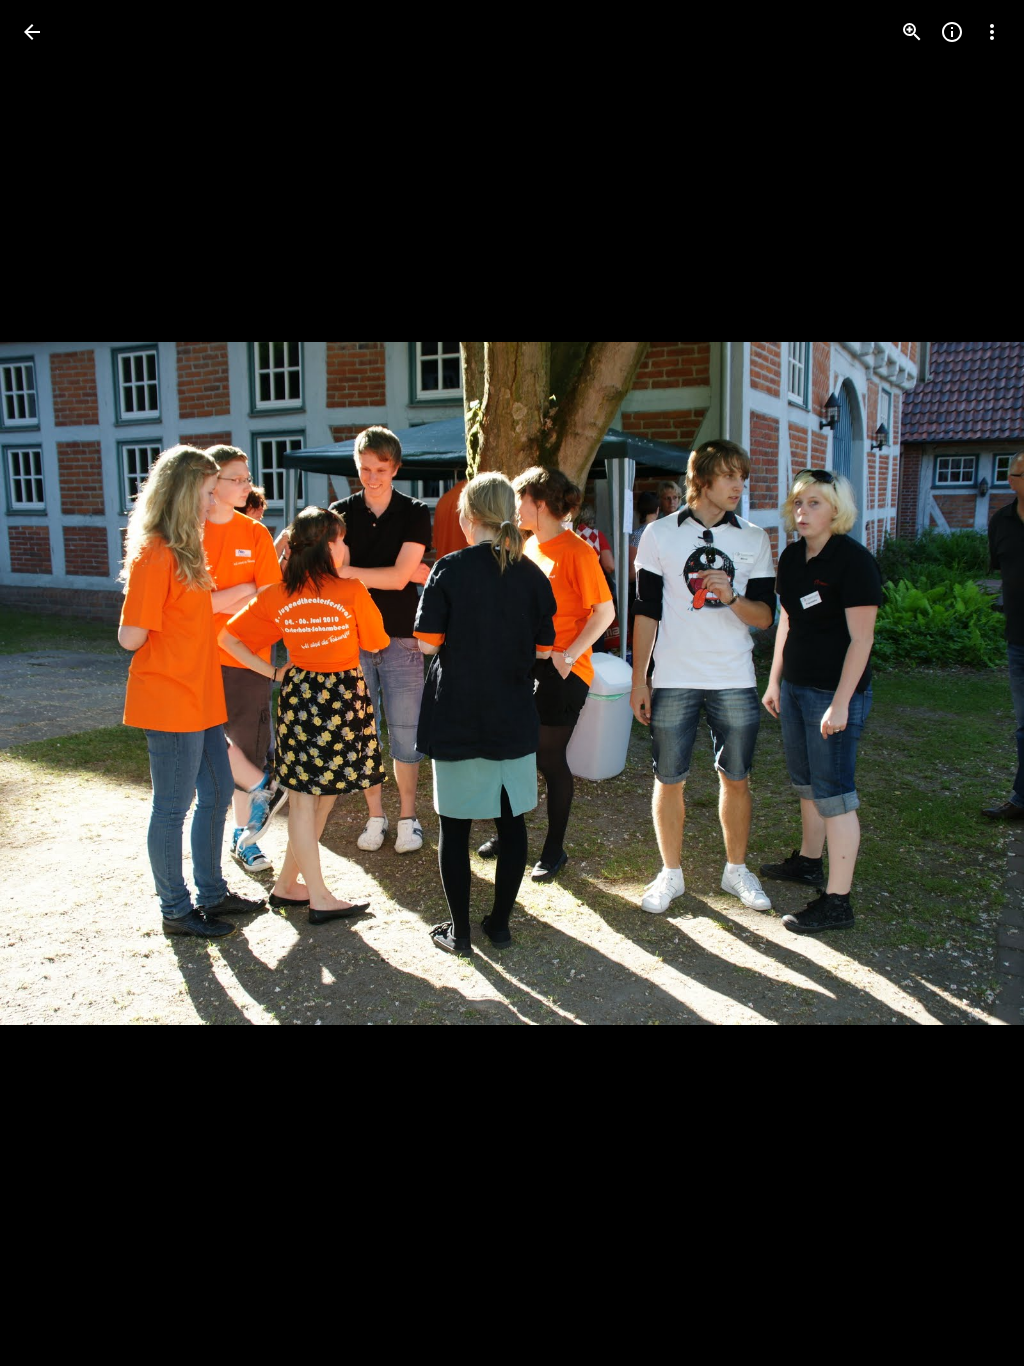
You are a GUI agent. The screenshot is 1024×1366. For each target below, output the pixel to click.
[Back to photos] (32, 32)
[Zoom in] (912, 32)
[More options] (992, 32)
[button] (56, 683)
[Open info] (952, 32)
